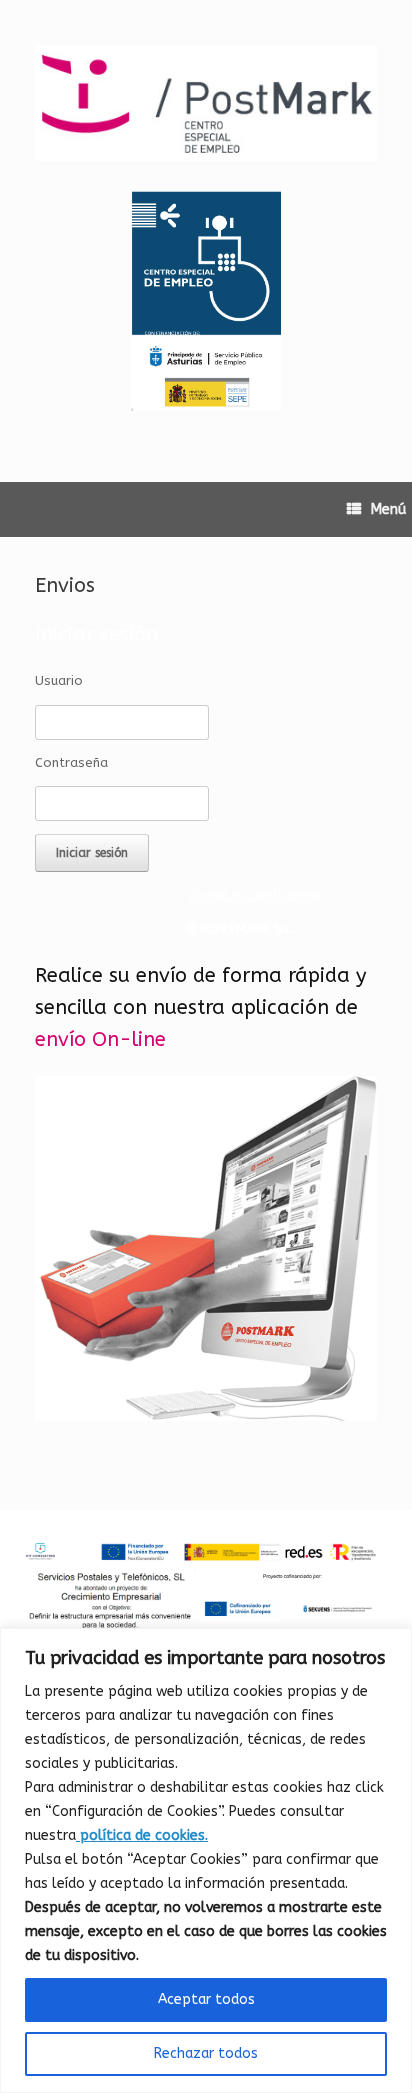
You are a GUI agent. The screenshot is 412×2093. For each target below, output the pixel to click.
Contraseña (71, 762)
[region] (206, 1860)
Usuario (59, 680)
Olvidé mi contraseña (254, 894)
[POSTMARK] (206, 103)
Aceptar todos (206, 1999)
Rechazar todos (206, 2053)
